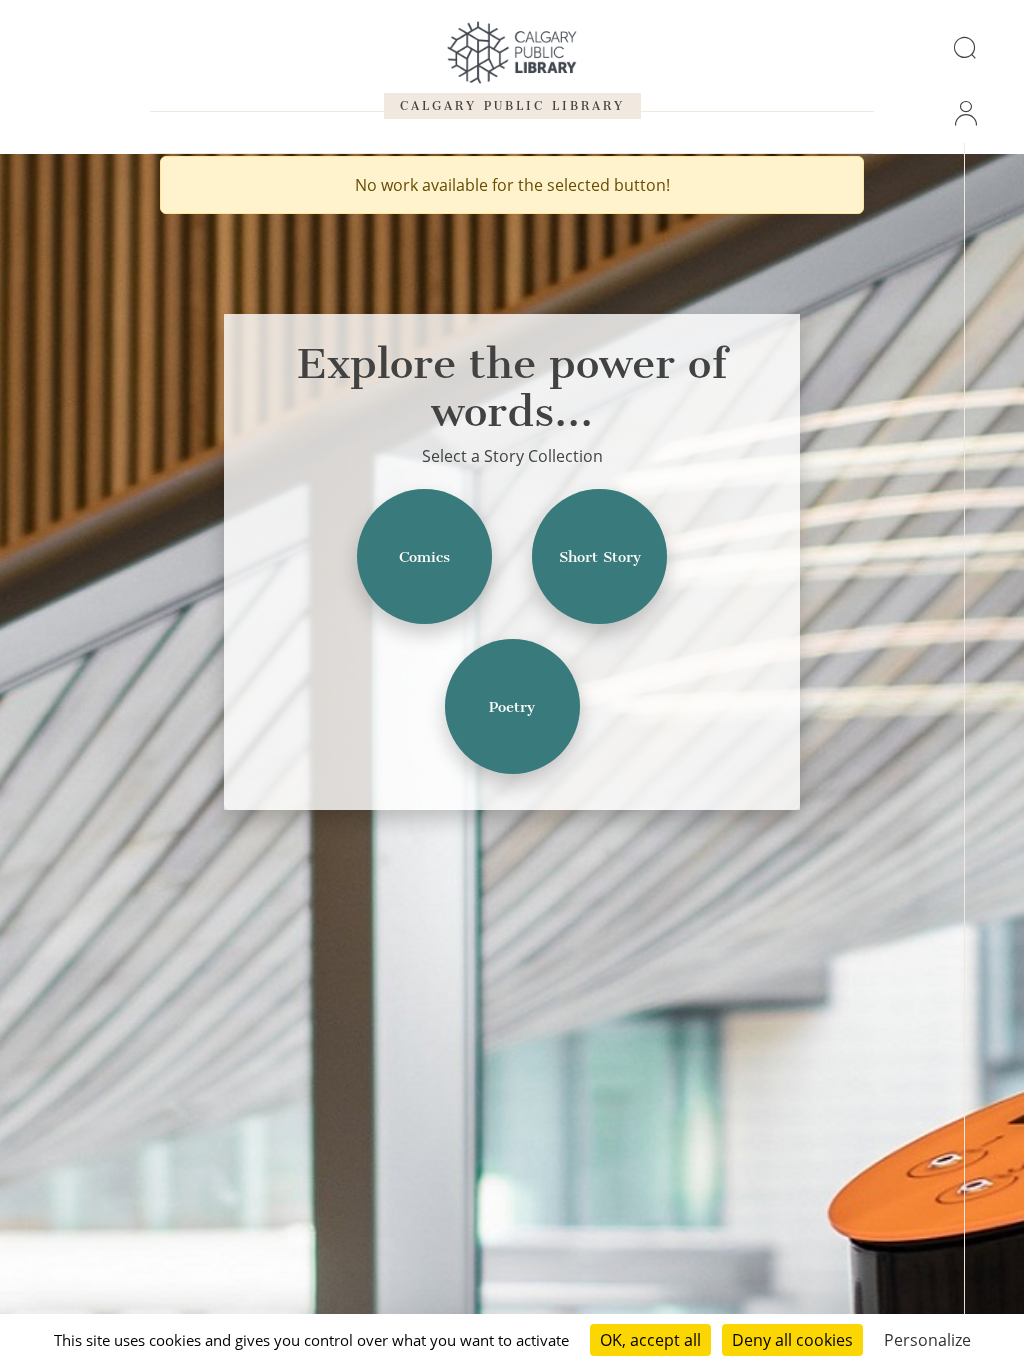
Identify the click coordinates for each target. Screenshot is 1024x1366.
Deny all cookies (792, 1340)
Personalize (927, 1340)
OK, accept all (650, 1340)
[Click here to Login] (964, 113)
